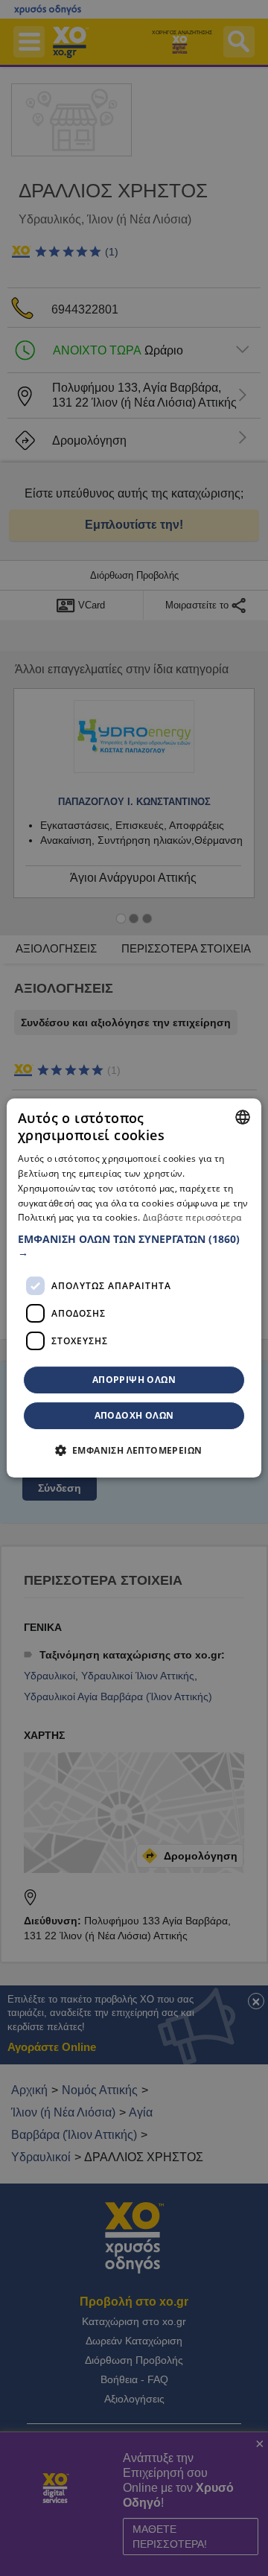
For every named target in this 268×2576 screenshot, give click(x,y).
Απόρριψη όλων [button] (134, 1380)
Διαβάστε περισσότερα (192, 1218)
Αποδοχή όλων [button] (134, 1415)
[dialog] (134, 1288)
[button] (134, 1246)
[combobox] (243, 1117)
